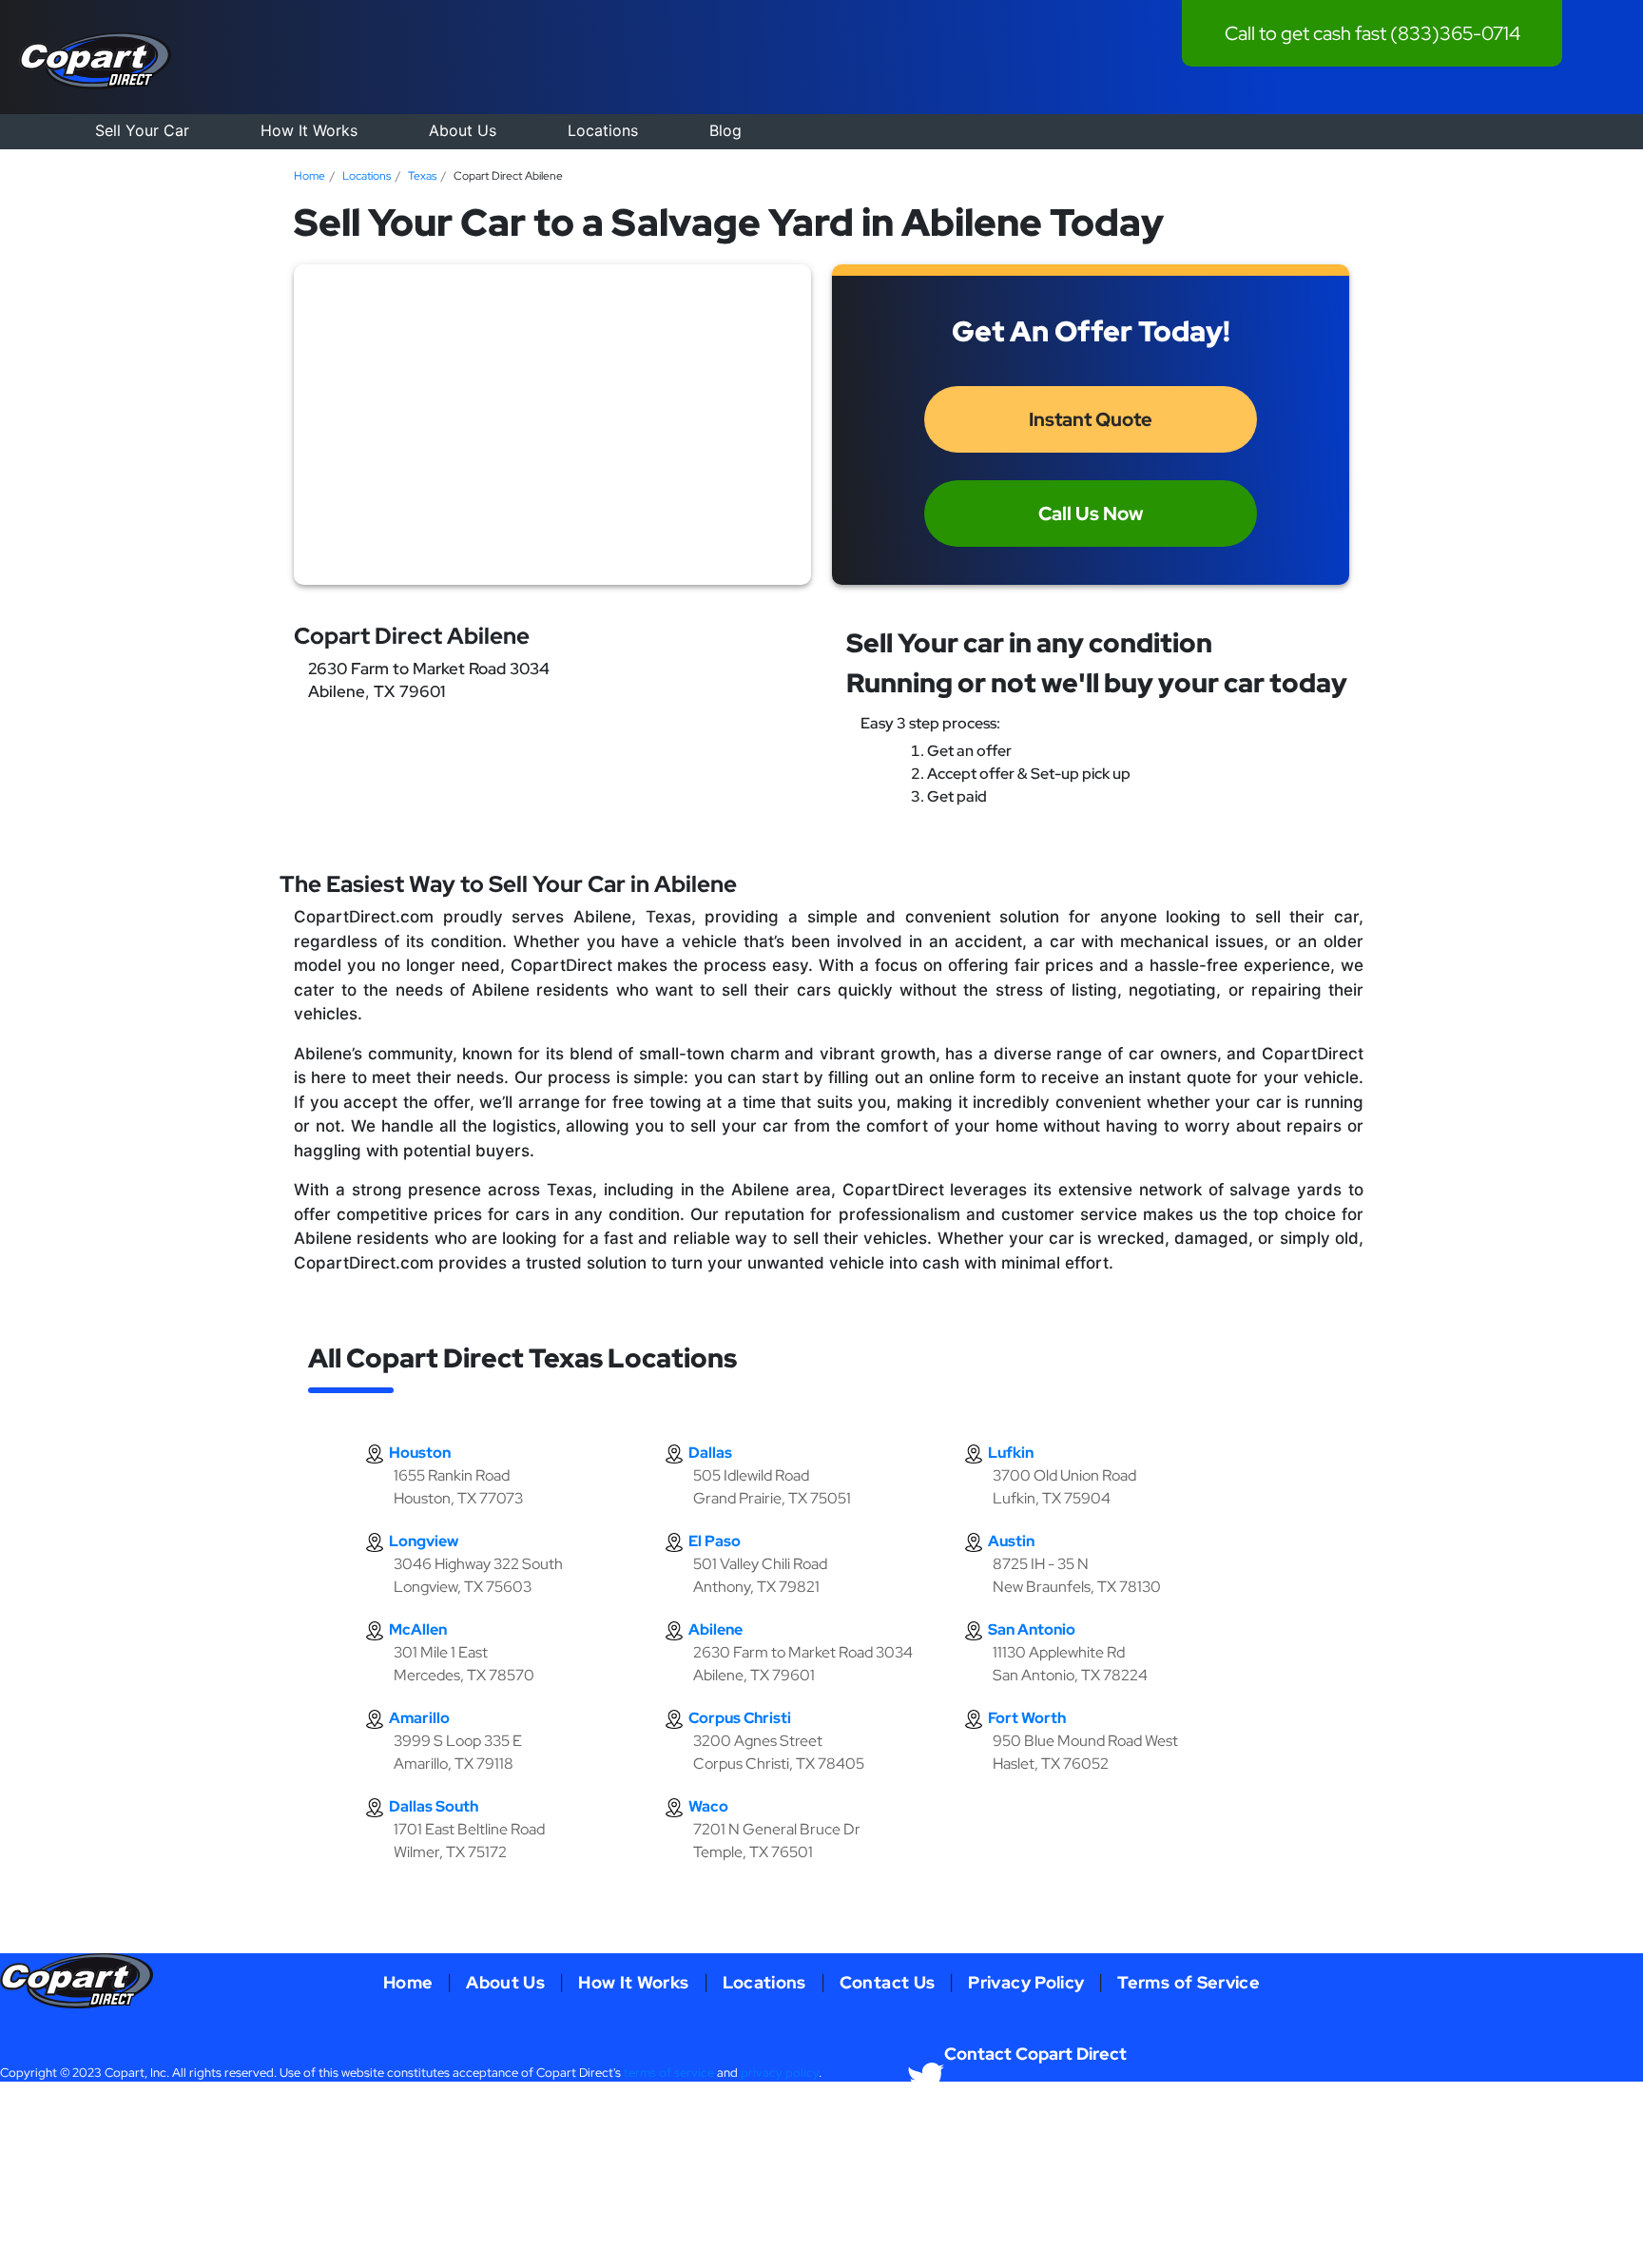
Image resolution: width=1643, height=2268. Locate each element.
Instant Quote (1091, 419)
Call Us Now (1091, 514)
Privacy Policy (1026, 1982)
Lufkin (1011, 1453)
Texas (422, 176)
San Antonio (1032, 1629)
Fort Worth (1027, 1718)
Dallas (710, 1453)
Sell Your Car (142, 130)
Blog (725, 130)
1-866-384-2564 (991, 2117)
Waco (708, 1806)
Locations (603, 130)
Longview (424, 1541)
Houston (420, 1453)
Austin (1011, 1541)
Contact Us (888, 1982)
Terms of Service (1189, 1982)
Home (309, 176)
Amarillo (419, 1718)
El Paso (715, 1541)
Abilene (715, 1629)
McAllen (418, 1629)
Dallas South (434, 1806)
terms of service (669, 2073)
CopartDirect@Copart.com (1344, 2117)
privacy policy (780, 2073)
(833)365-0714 (1455, 33)
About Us (463, 130)
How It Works (309, 130)
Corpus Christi (740, 1718)
